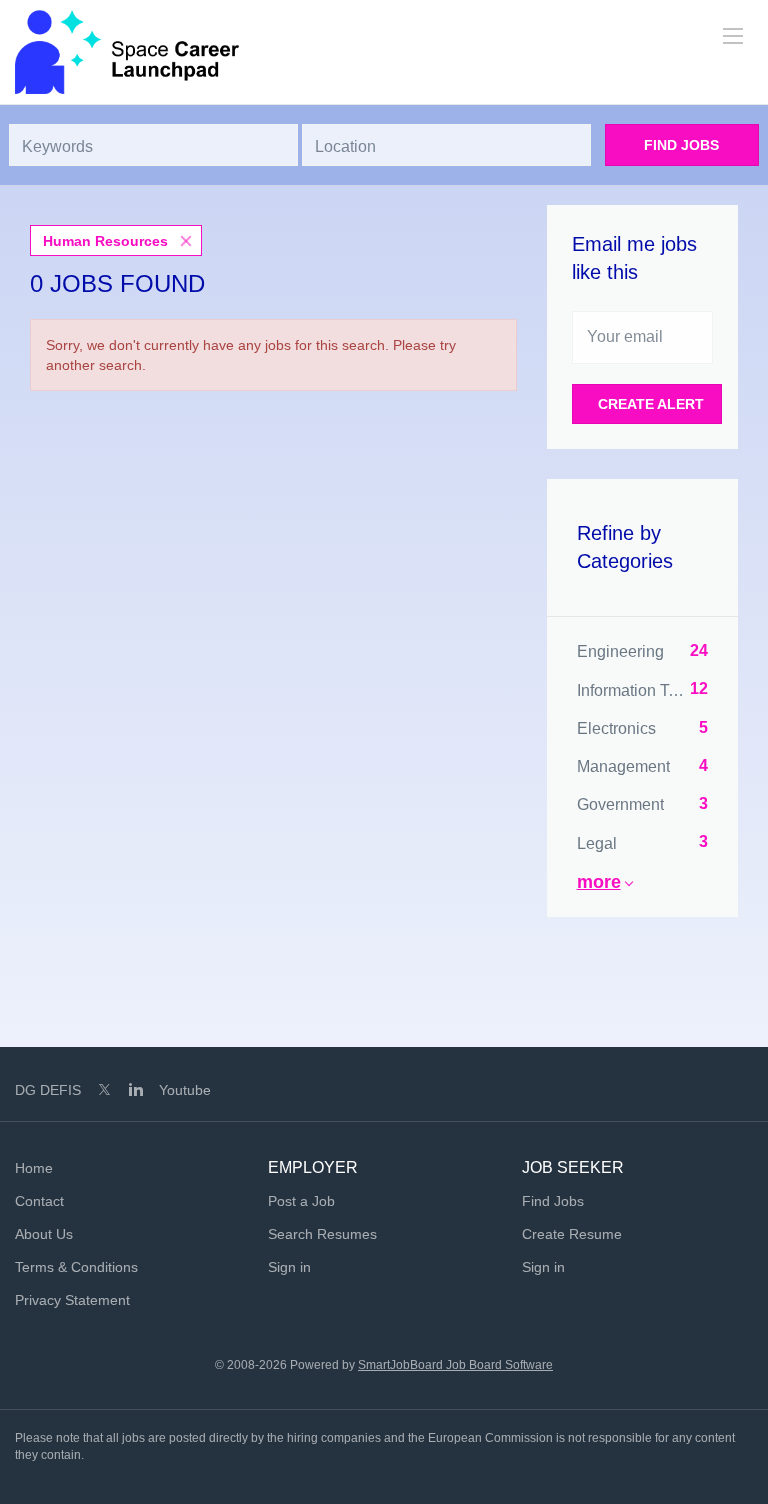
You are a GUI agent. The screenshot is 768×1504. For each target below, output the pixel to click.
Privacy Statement (72, 1300)
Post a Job (301, 1201)
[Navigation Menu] (733, 36)
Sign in (289, 1267)
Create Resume (572, 1234)
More (599, 882)
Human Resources (105, 241)
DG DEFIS (48, 1090)
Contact (39, 1201)
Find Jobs (681, 145)
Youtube (185, 1090)
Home (34, 1168)
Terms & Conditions (76, 1267)
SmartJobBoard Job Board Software (455, 1365)
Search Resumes (322, 1234)
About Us (44, 1234)
